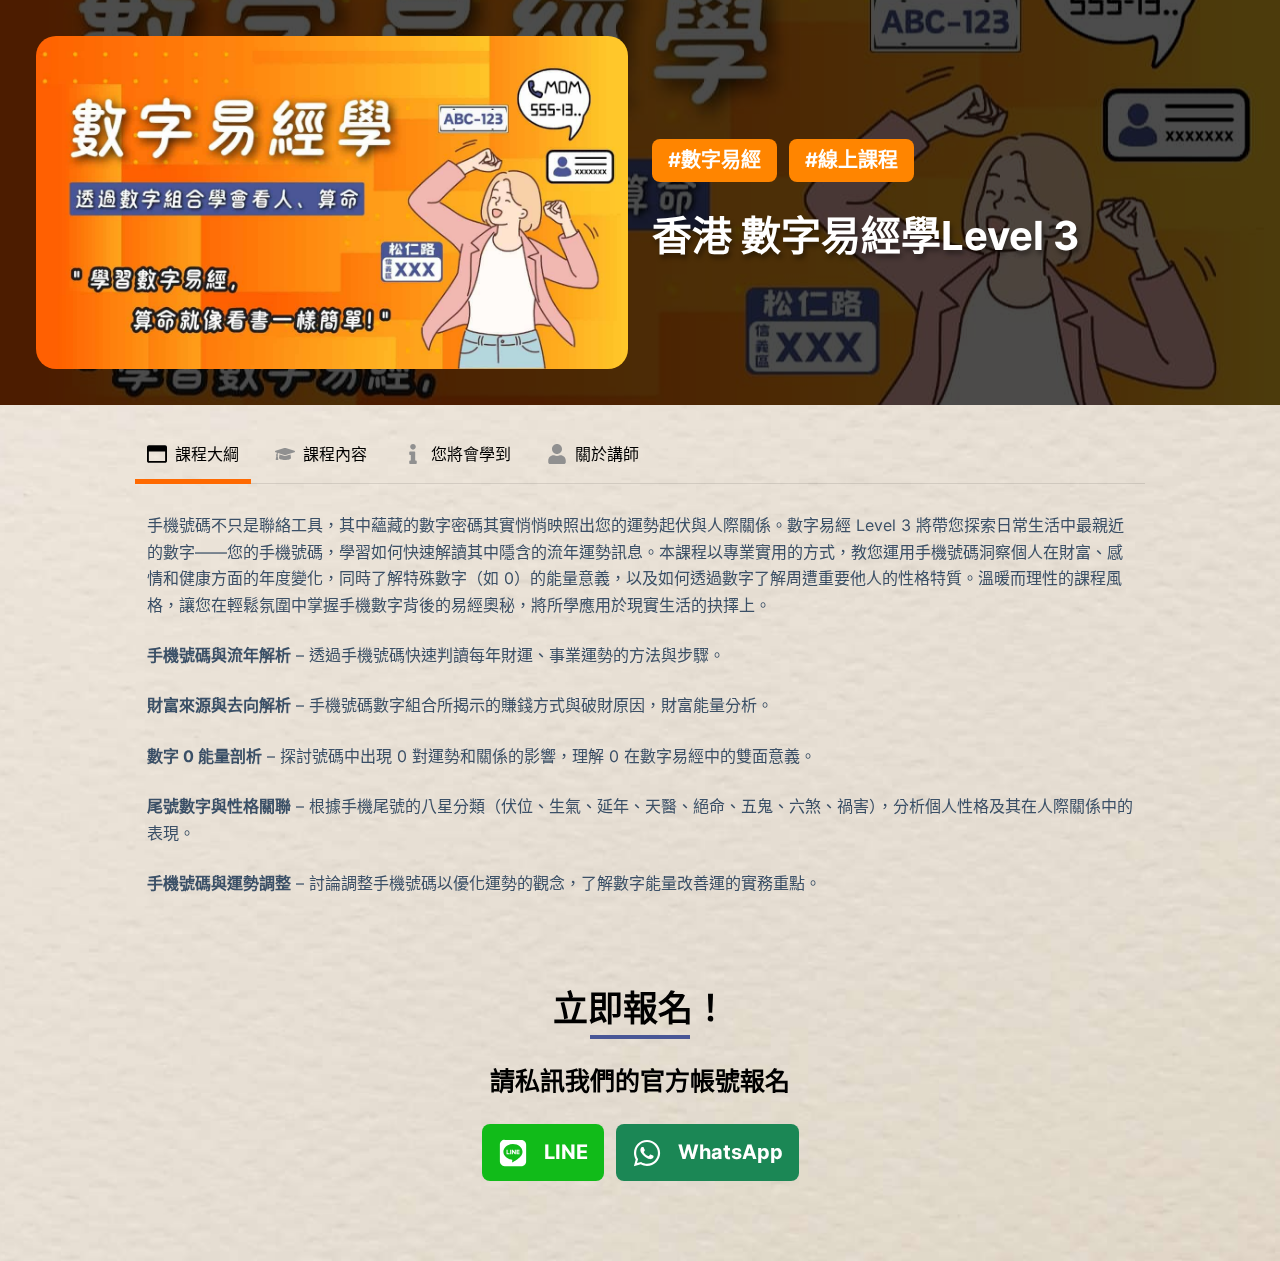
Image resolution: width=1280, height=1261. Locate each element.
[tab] (193, 456)
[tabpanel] (640, 704)
